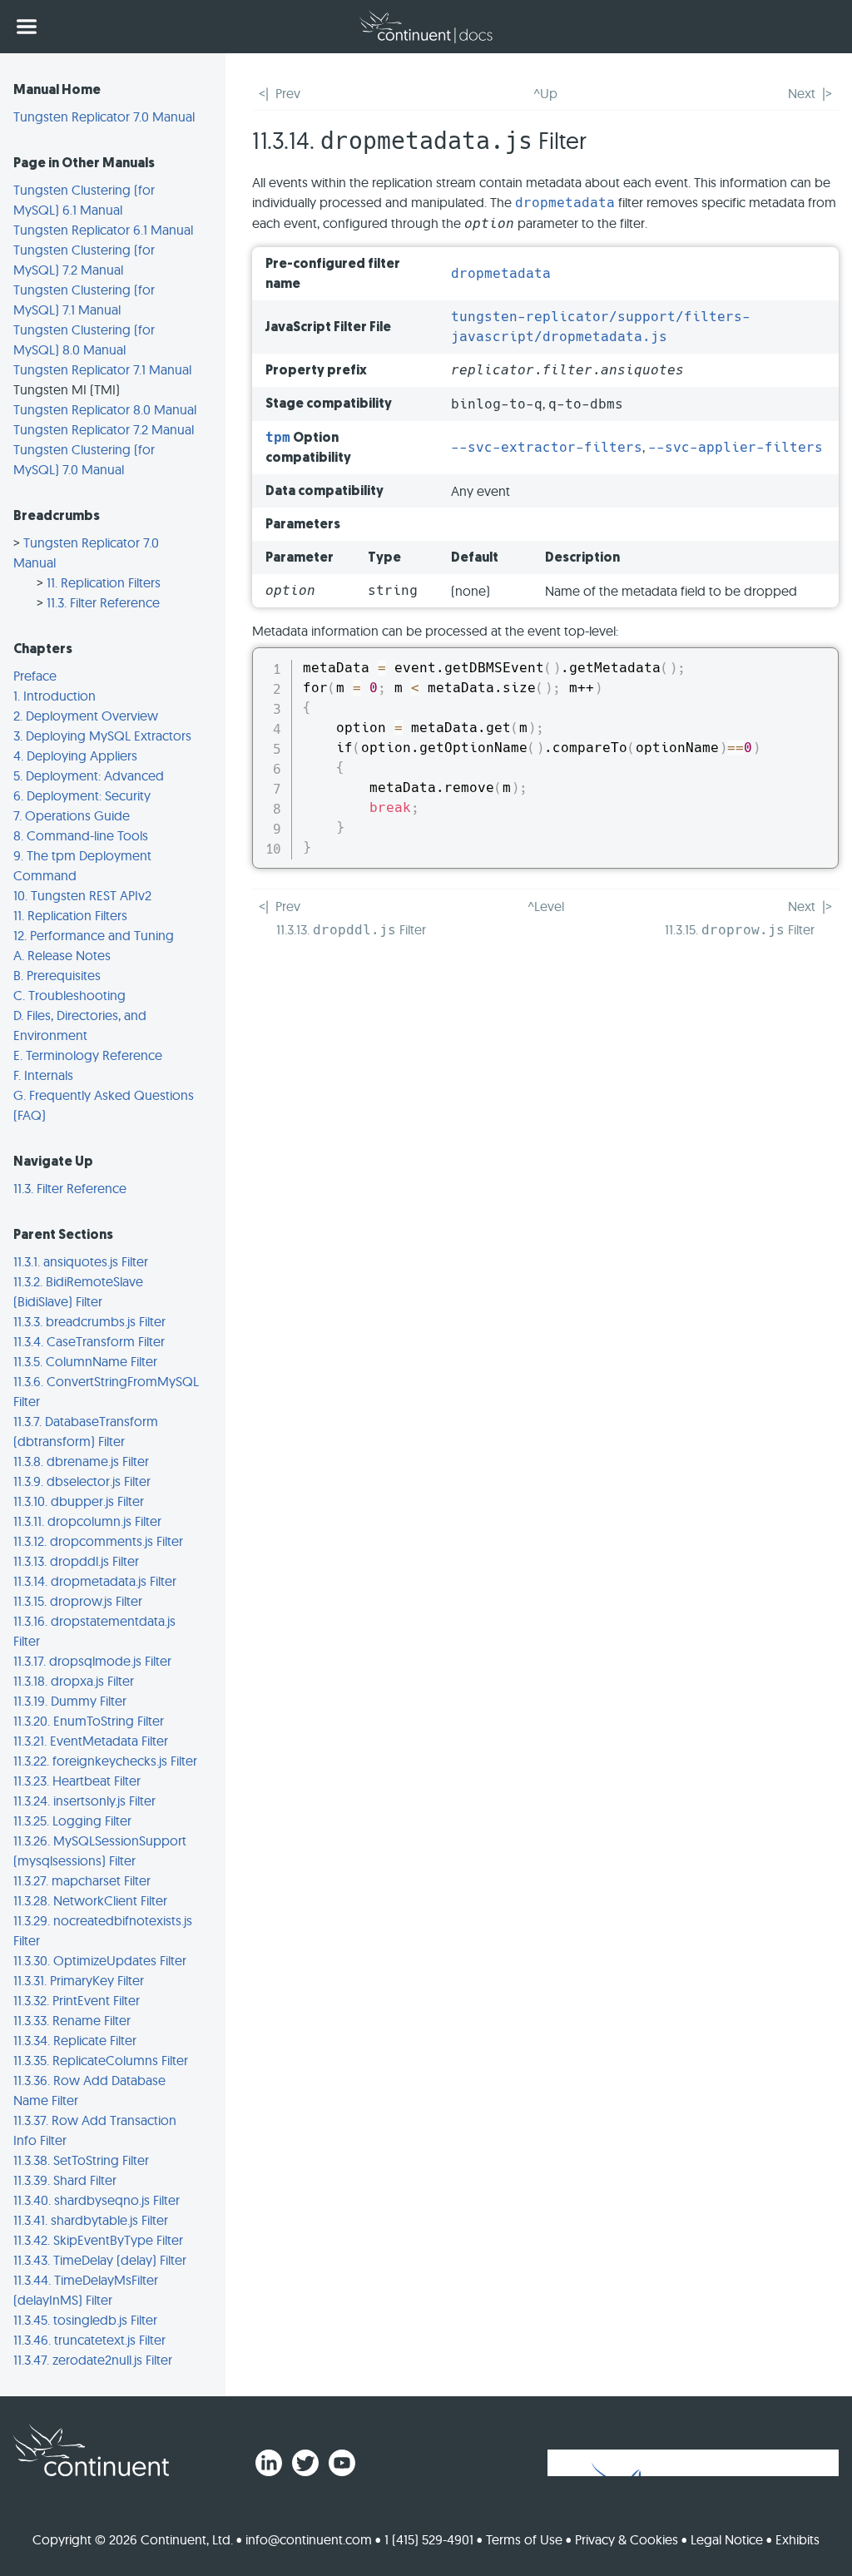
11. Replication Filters (104, 582)
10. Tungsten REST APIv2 (82, 895)
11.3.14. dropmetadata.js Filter (95, 1581)
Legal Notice (727, 2539)
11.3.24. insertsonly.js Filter (84, 1801)
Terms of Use (524, 2539)
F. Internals (43, 1075)
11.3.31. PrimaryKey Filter (79, 1980)
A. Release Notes (62, 955)
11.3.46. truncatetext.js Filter (89, 2340)
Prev (288, 93)
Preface (35, 676)
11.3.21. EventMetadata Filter (91, 1741)
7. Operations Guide (72, 815)
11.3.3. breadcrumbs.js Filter (89, 1321)
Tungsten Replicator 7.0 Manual (104, 116)
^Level (546, 906)
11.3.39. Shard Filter (65, 2180)
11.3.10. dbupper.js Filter (79, 1501)
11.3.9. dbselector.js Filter (82, 1481)
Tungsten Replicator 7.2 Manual (104, 429)
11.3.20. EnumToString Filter (89, 1721)
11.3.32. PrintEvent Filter (77, 2000)
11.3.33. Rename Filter (72, 2020)
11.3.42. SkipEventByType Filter (98, 2240)
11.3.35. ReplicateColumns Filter (101, 2060)
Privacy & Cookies (627, 2539)
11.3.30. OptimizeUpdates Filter (100, 1960)
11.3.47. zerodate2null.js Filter (93, 2360)
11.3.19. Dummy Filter (70, 1701)
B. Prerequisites (57, 975)
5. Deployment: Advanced (89, 775)
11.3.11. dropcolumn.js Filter (87, 1521)
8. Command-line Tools (81, 835)
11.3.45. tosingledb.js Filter (85, 2320)
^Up (545, 93)
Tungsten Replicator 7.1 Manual (102, 369)
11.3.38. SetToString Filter (81, 2160)
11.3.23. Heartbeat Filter (77, 1781)
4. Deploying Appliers (75, 755)
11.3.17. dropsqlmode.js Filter (92, 1661)
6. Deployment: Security (82, 795)
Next (802, 93)
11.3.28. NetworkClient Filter (90, 1900)
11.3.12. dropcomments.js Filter (98, 1541)
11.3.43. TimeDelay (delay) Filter (100, 2260)
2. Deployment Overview (86, 716)
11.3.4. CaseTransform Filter (89, 1341)
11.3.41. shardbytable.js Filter (91, 2220)
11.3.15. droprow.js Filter (78, 1601)
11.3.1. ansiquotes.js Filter (81, 1261)
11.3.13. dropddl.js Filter (76, 1561)
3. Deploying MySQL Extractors (102, 736)
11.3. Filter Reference (103, 602)
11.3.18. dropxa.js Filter (74, 1681)
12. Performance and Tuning (94, 935)
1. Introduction (54, 696)
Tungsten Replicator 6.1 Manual (103, 230)
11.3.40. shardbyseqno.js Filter (97, 2200)
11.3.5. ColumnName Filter (85, 1361)
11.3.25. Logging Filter (72, 1821)
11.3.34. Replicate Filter (75, 2040)
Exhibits (798, 2539)
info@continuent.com (309, 2539)
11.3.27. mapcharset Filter (82, 1880)
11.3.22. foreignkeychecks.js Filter (105, 1761)
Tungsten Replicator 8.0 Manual (105, 409)
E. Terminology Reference (88, 1055)
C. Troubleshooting (69, 995)
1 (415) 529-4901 (429, 2539)
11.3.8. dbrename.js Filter (81, 1461)
